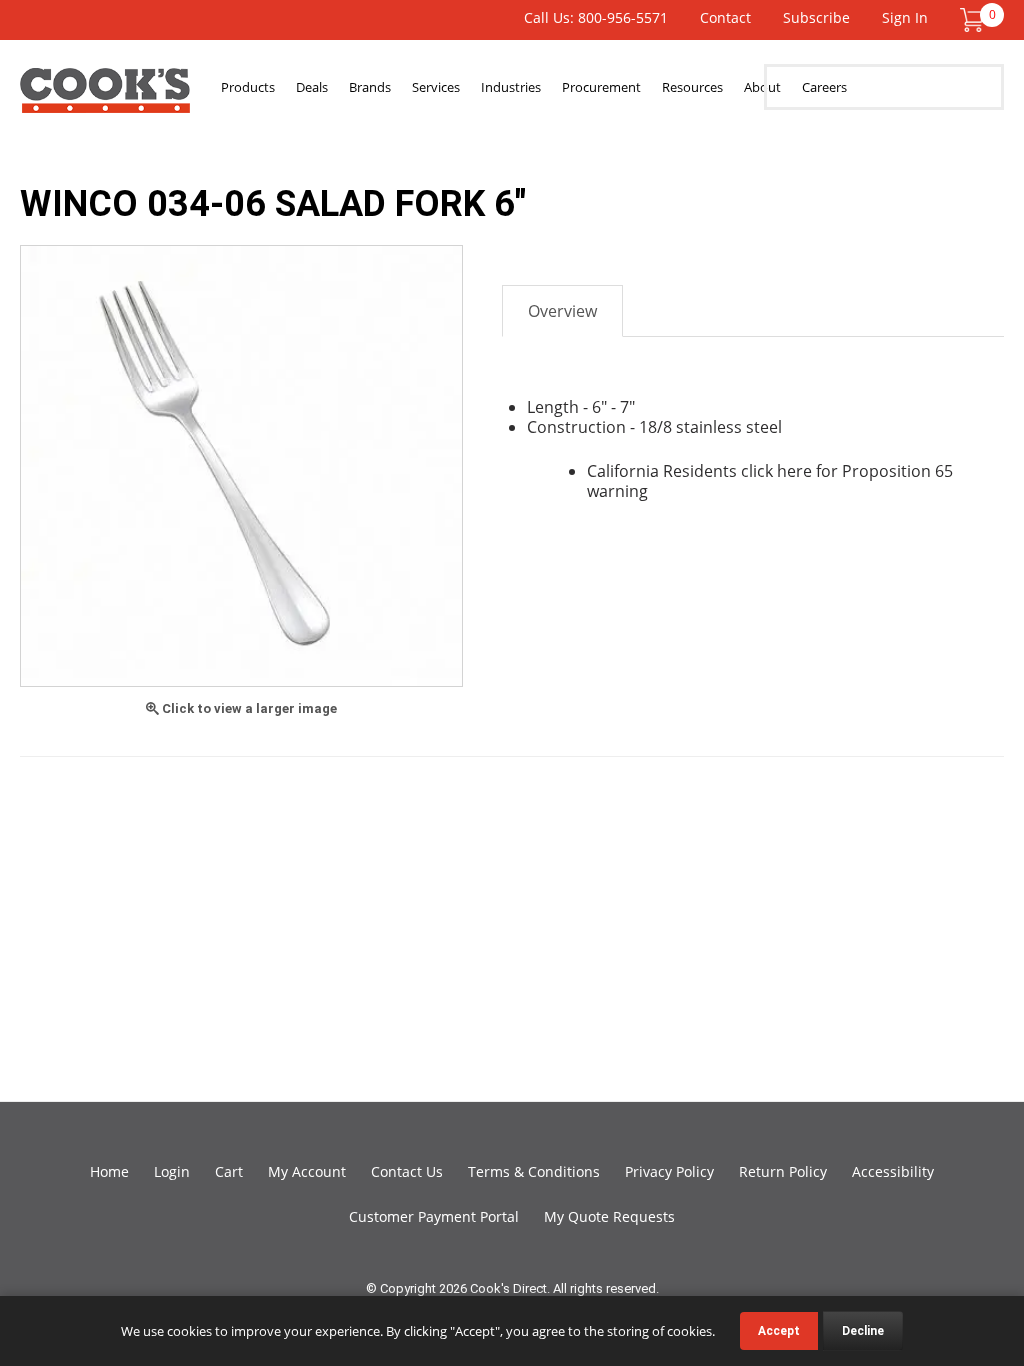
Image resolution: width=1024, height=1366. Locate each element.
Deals (312, 87)
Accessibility (893, 1171)
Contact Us (407, 1171)
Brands (370, 87)
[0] (972, 18)
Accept (779, 1331)
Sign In (905, 17)
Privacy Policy (669, 1171)
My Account (307, 1171)
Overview (562, 311)
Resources (692, 87)
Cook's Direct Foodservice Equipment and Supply (105, 98)
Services (436, 87)
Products (248, 87)
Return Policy (783, 1171)
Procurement (601, 87)
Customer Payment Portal (434, 1216)
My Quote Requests (609, 1216)
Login (172, 1171)
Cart (229, 1171)
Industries (511, 87)
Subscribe (816, 17)
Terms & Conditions (534, 1171)
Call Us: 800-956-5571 (596, 17)
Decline (863, 1331)
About (762, 87)
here (794, 471)
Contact (725, 17)
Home (109, 1171)
